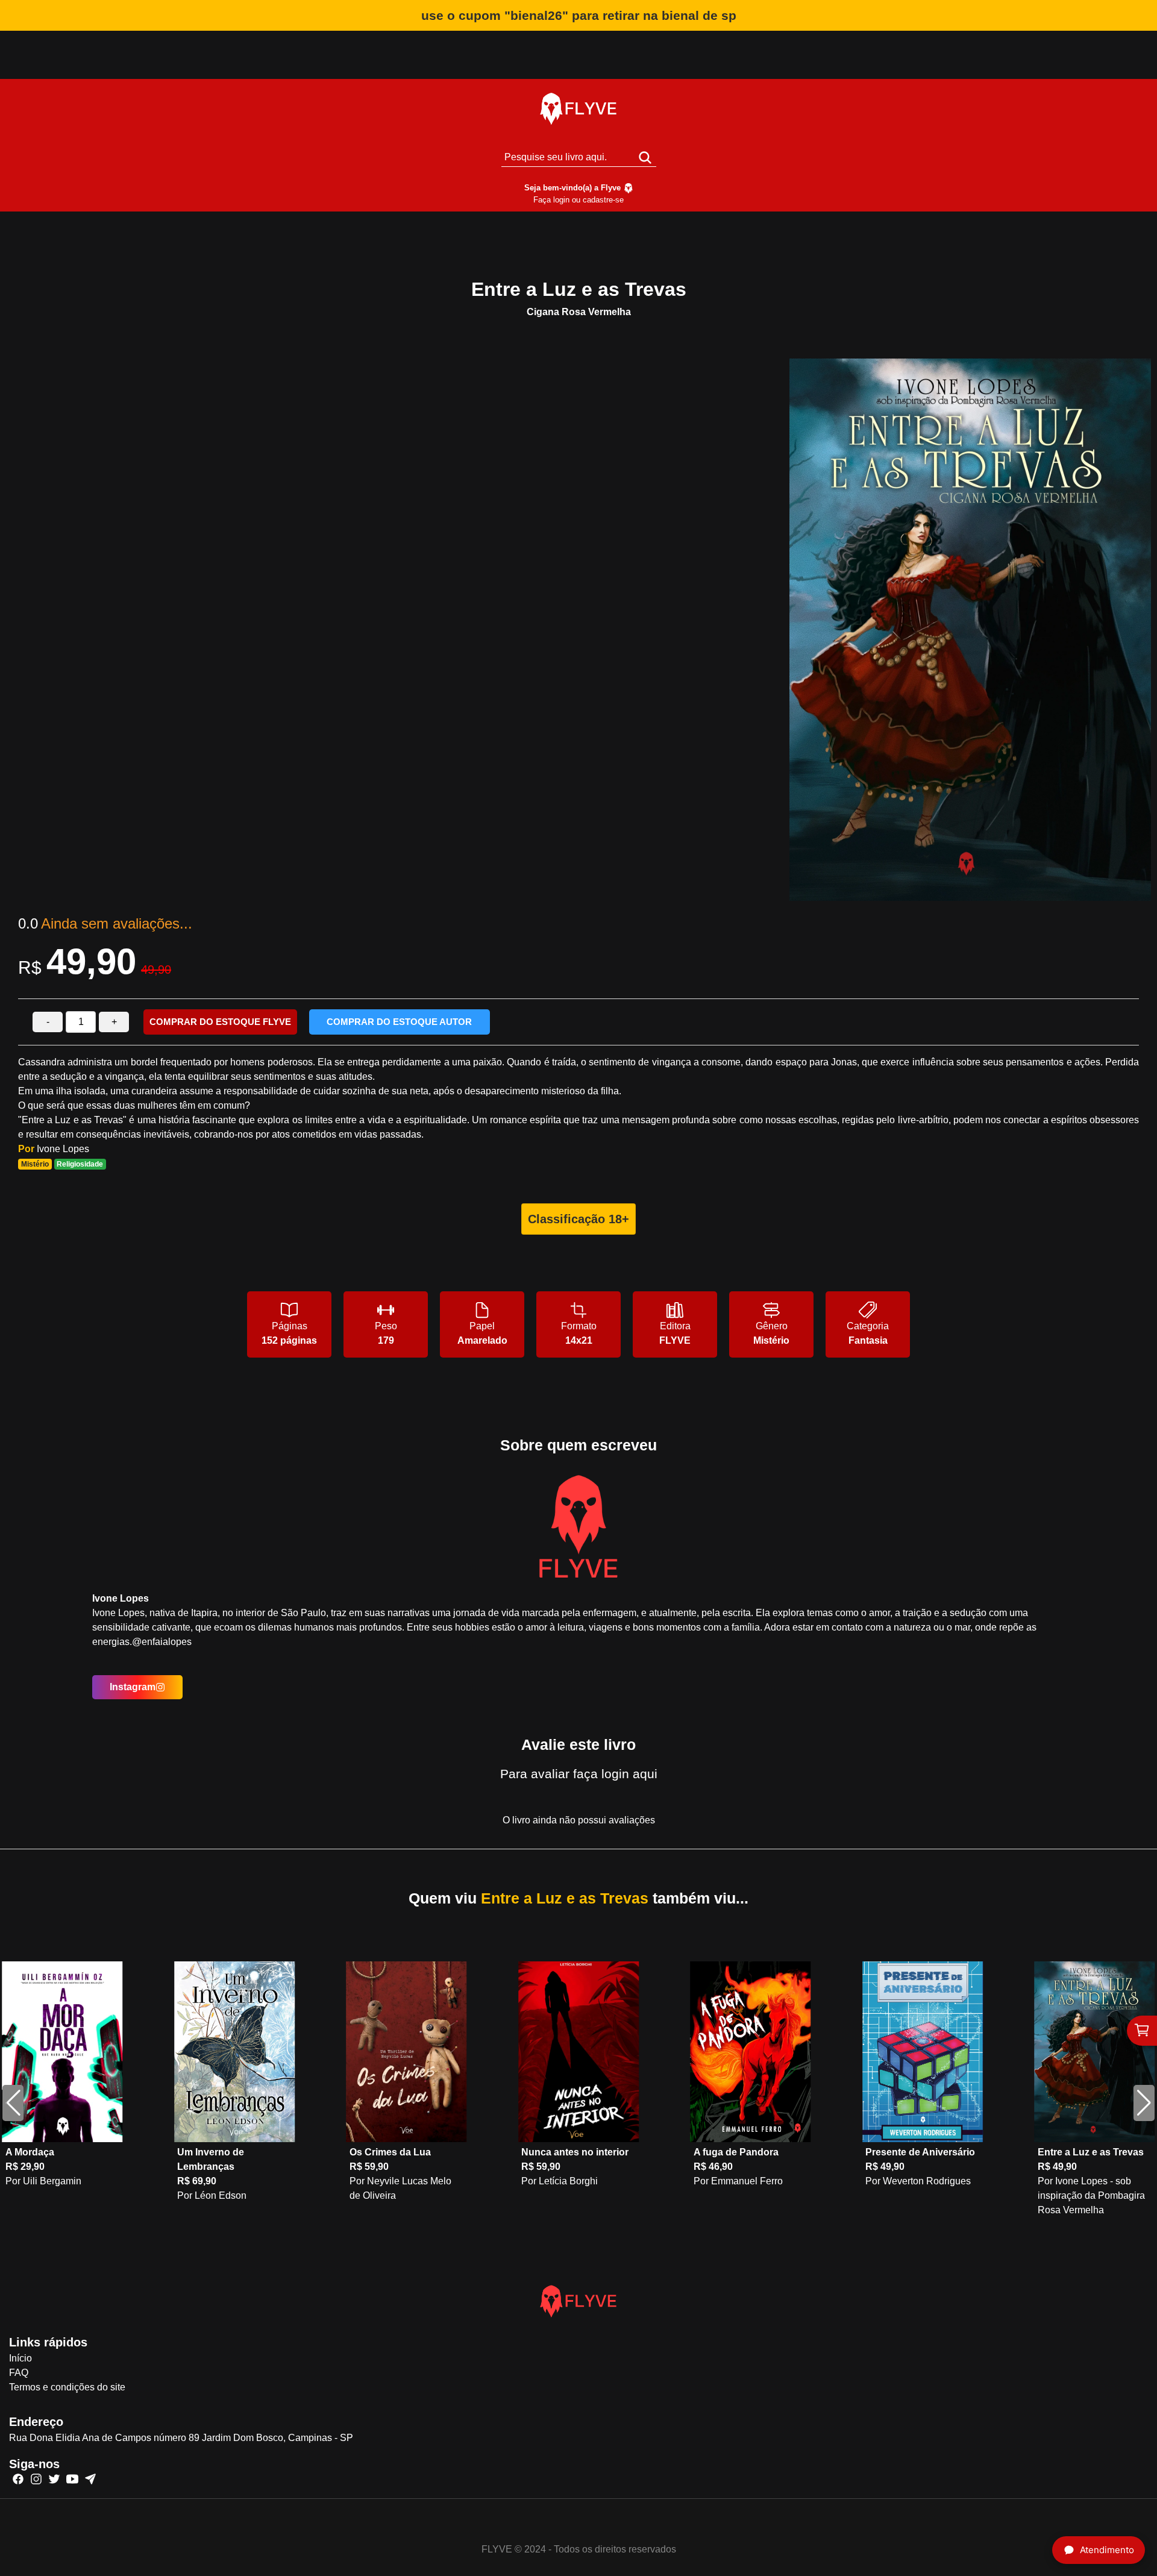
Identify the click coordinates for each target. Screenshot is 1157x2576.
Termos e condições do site (67, 2387)
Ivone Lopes (63, 1149)
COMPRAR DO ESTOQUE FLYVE (220, 1022)
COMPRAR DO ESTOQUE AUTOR (399, 1022)
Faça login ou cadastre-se (578, 200)
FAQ (19, 2373)
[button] (1144, 2103)
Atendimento (1107, 2550)
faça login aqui (615, 1774)
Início (20, 2358)
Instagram (133, 1687)
